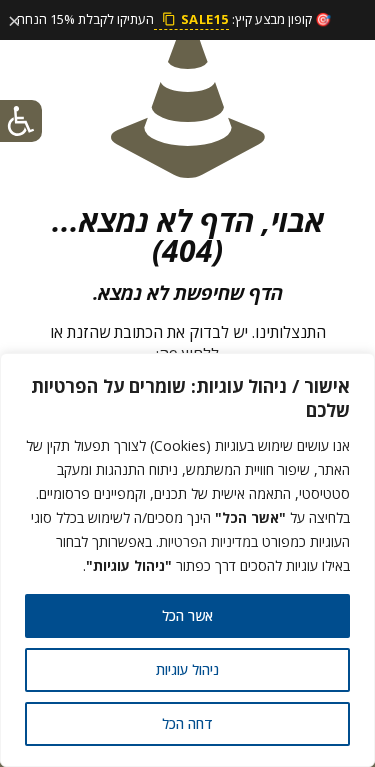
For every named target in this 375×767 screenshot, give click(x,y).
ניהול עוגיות (187, 669)
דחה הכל (187, 723)
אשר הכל (187, 615)
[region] (187, 560)
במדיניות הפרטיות (208, 541)
